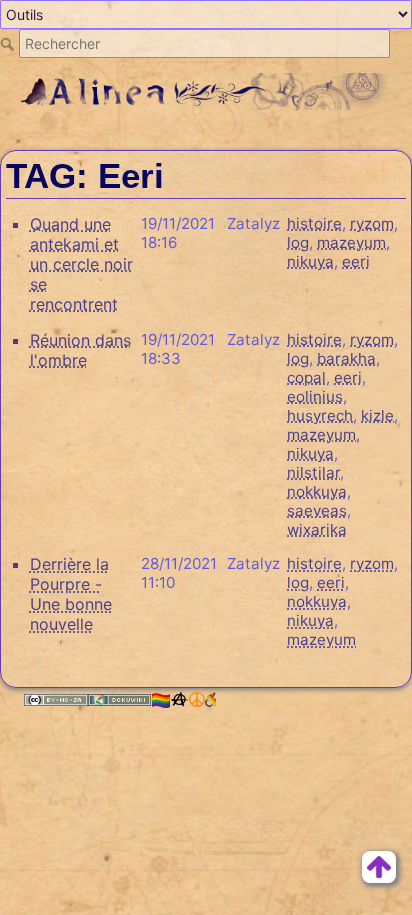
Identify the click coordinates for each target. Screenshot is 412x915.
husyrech (320, 415)
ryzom (372, 223)
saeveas (317, 510)
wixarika (317, 529)
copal (306, 377)
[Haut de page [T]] (379, 865)
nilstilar (313, 472)
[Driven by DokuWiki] (120, 700)
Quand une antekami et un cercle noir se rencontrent (81, 264)
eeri (356, 261)
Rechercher (9, 44)
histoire (314, 223)
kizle (377, 415)
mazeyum (351, 242)
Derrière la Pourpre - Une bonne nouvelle (71, 594)
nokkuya (317, 491)
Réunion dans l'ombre (80, 350)
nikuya (310, 261)
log (298, 242)
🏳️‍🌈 (161, 700)
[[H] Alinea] (206, 89)
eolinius (315, 396)
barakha (346, 358)
